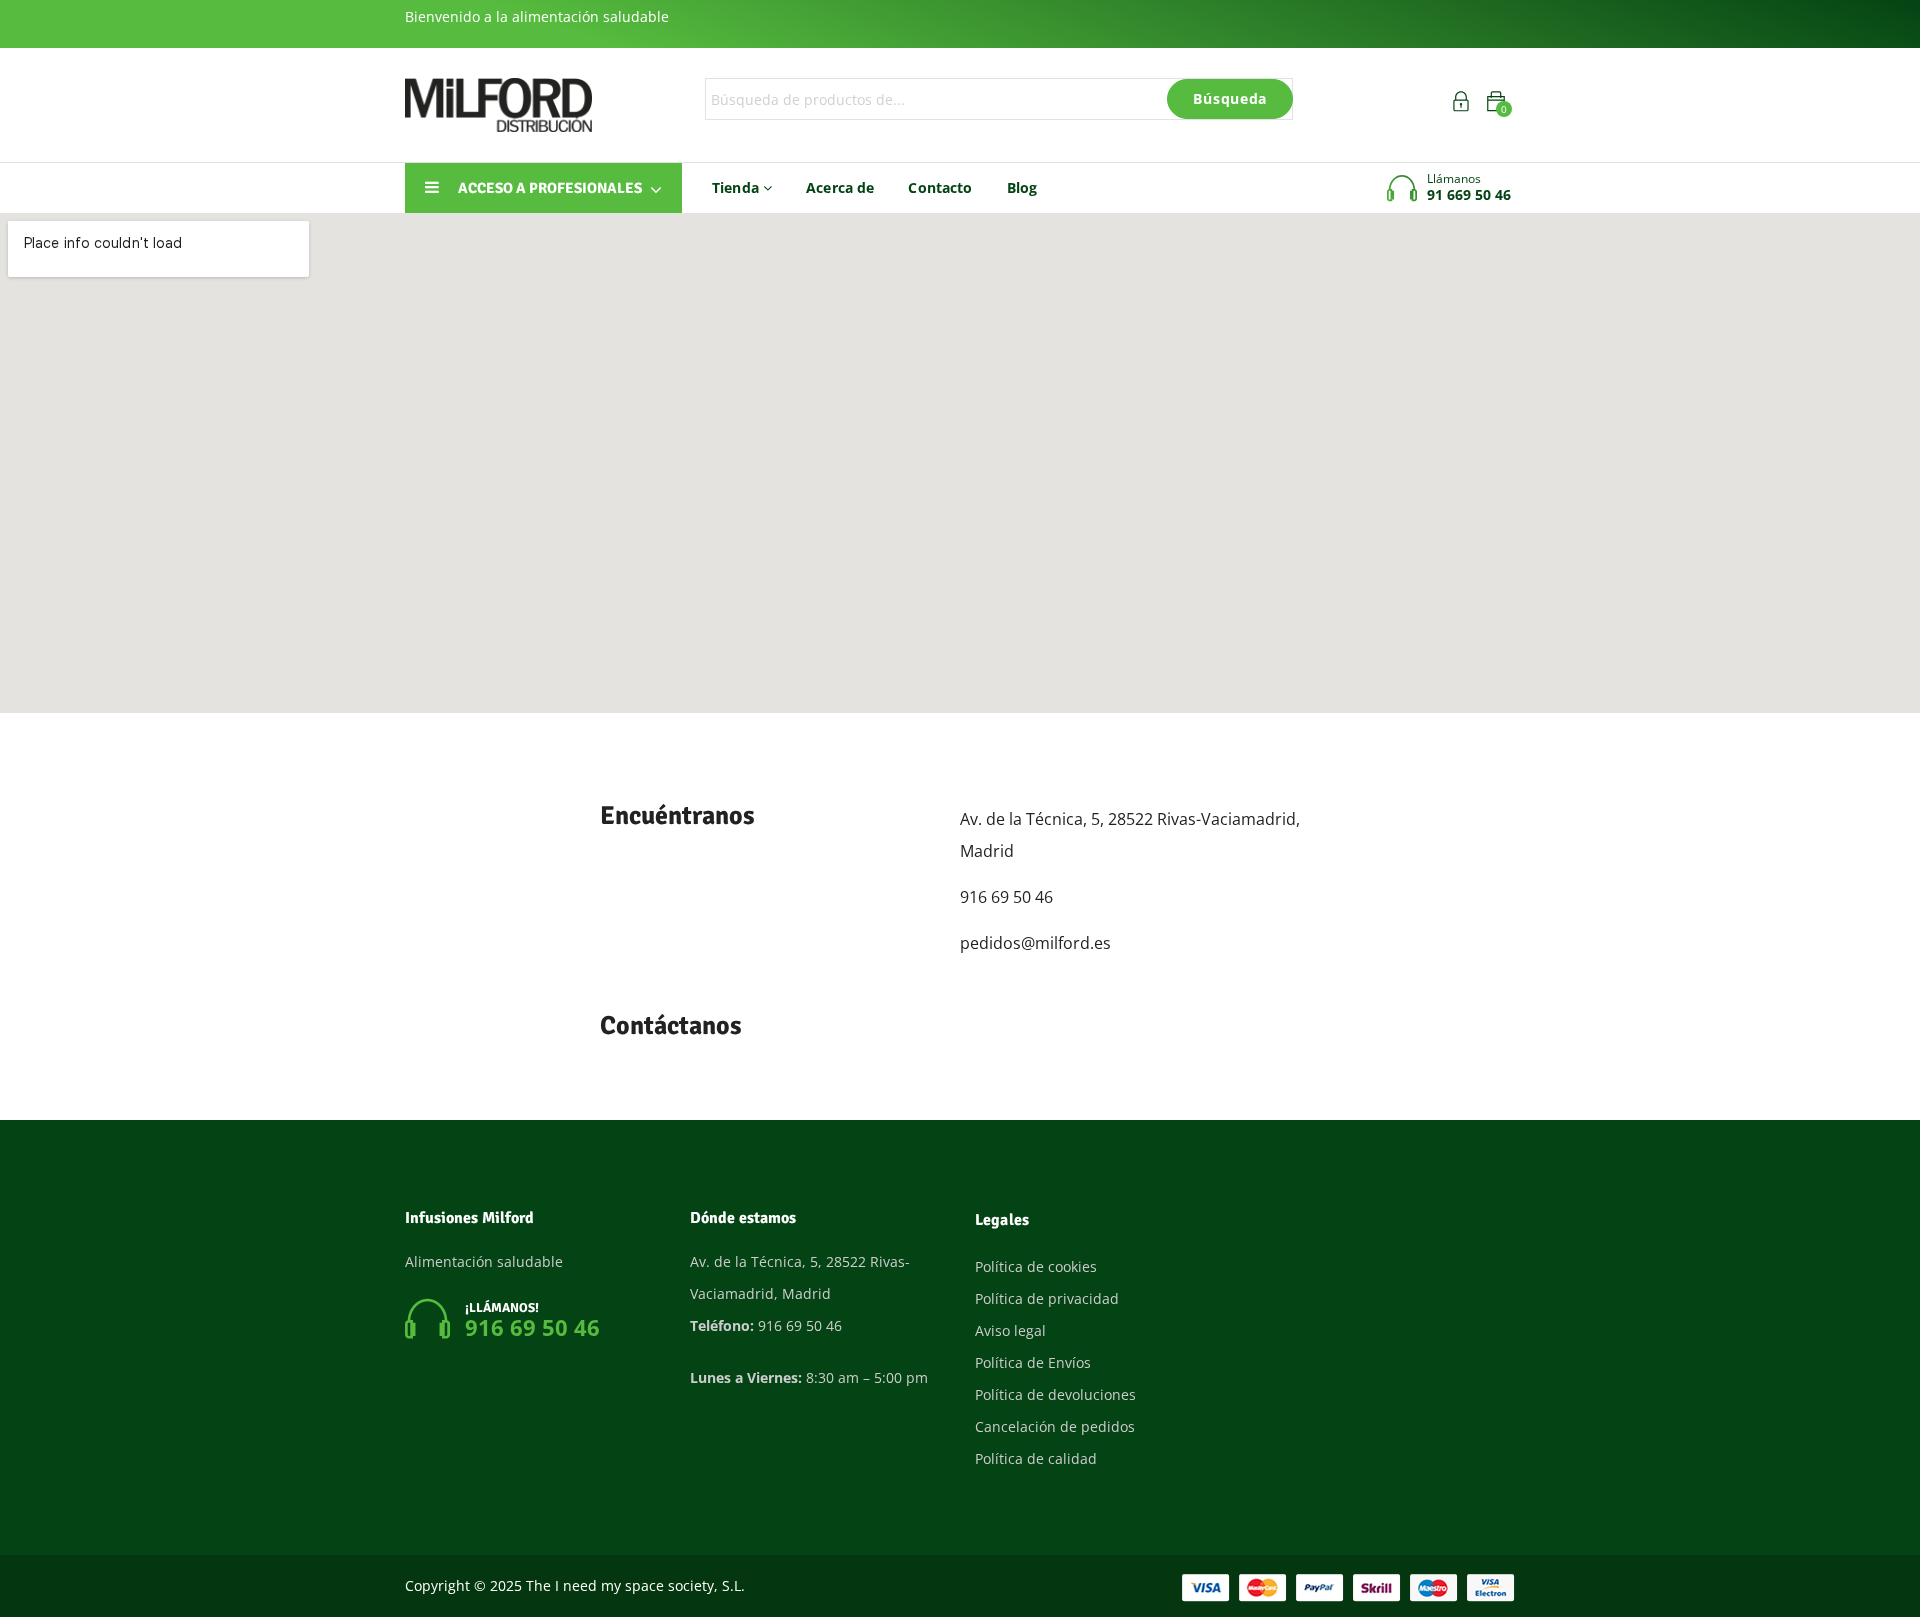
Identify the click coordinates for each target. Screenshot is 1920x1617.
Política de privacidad (1047, 1298)
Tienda (737, 187)
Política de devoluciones (1055, 1394)
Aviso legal (1010, 1330)
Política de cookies (1036, 1266)
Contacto (940, 187)
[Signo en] (1461, 104)
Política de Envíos (1033, 1362)
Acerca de (840, 187)
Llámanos (1454, 178)
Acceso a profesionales (550, 188)
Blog (1022, 187)
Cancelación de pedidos (1055, 1426)
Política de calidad (1036, 1458)
